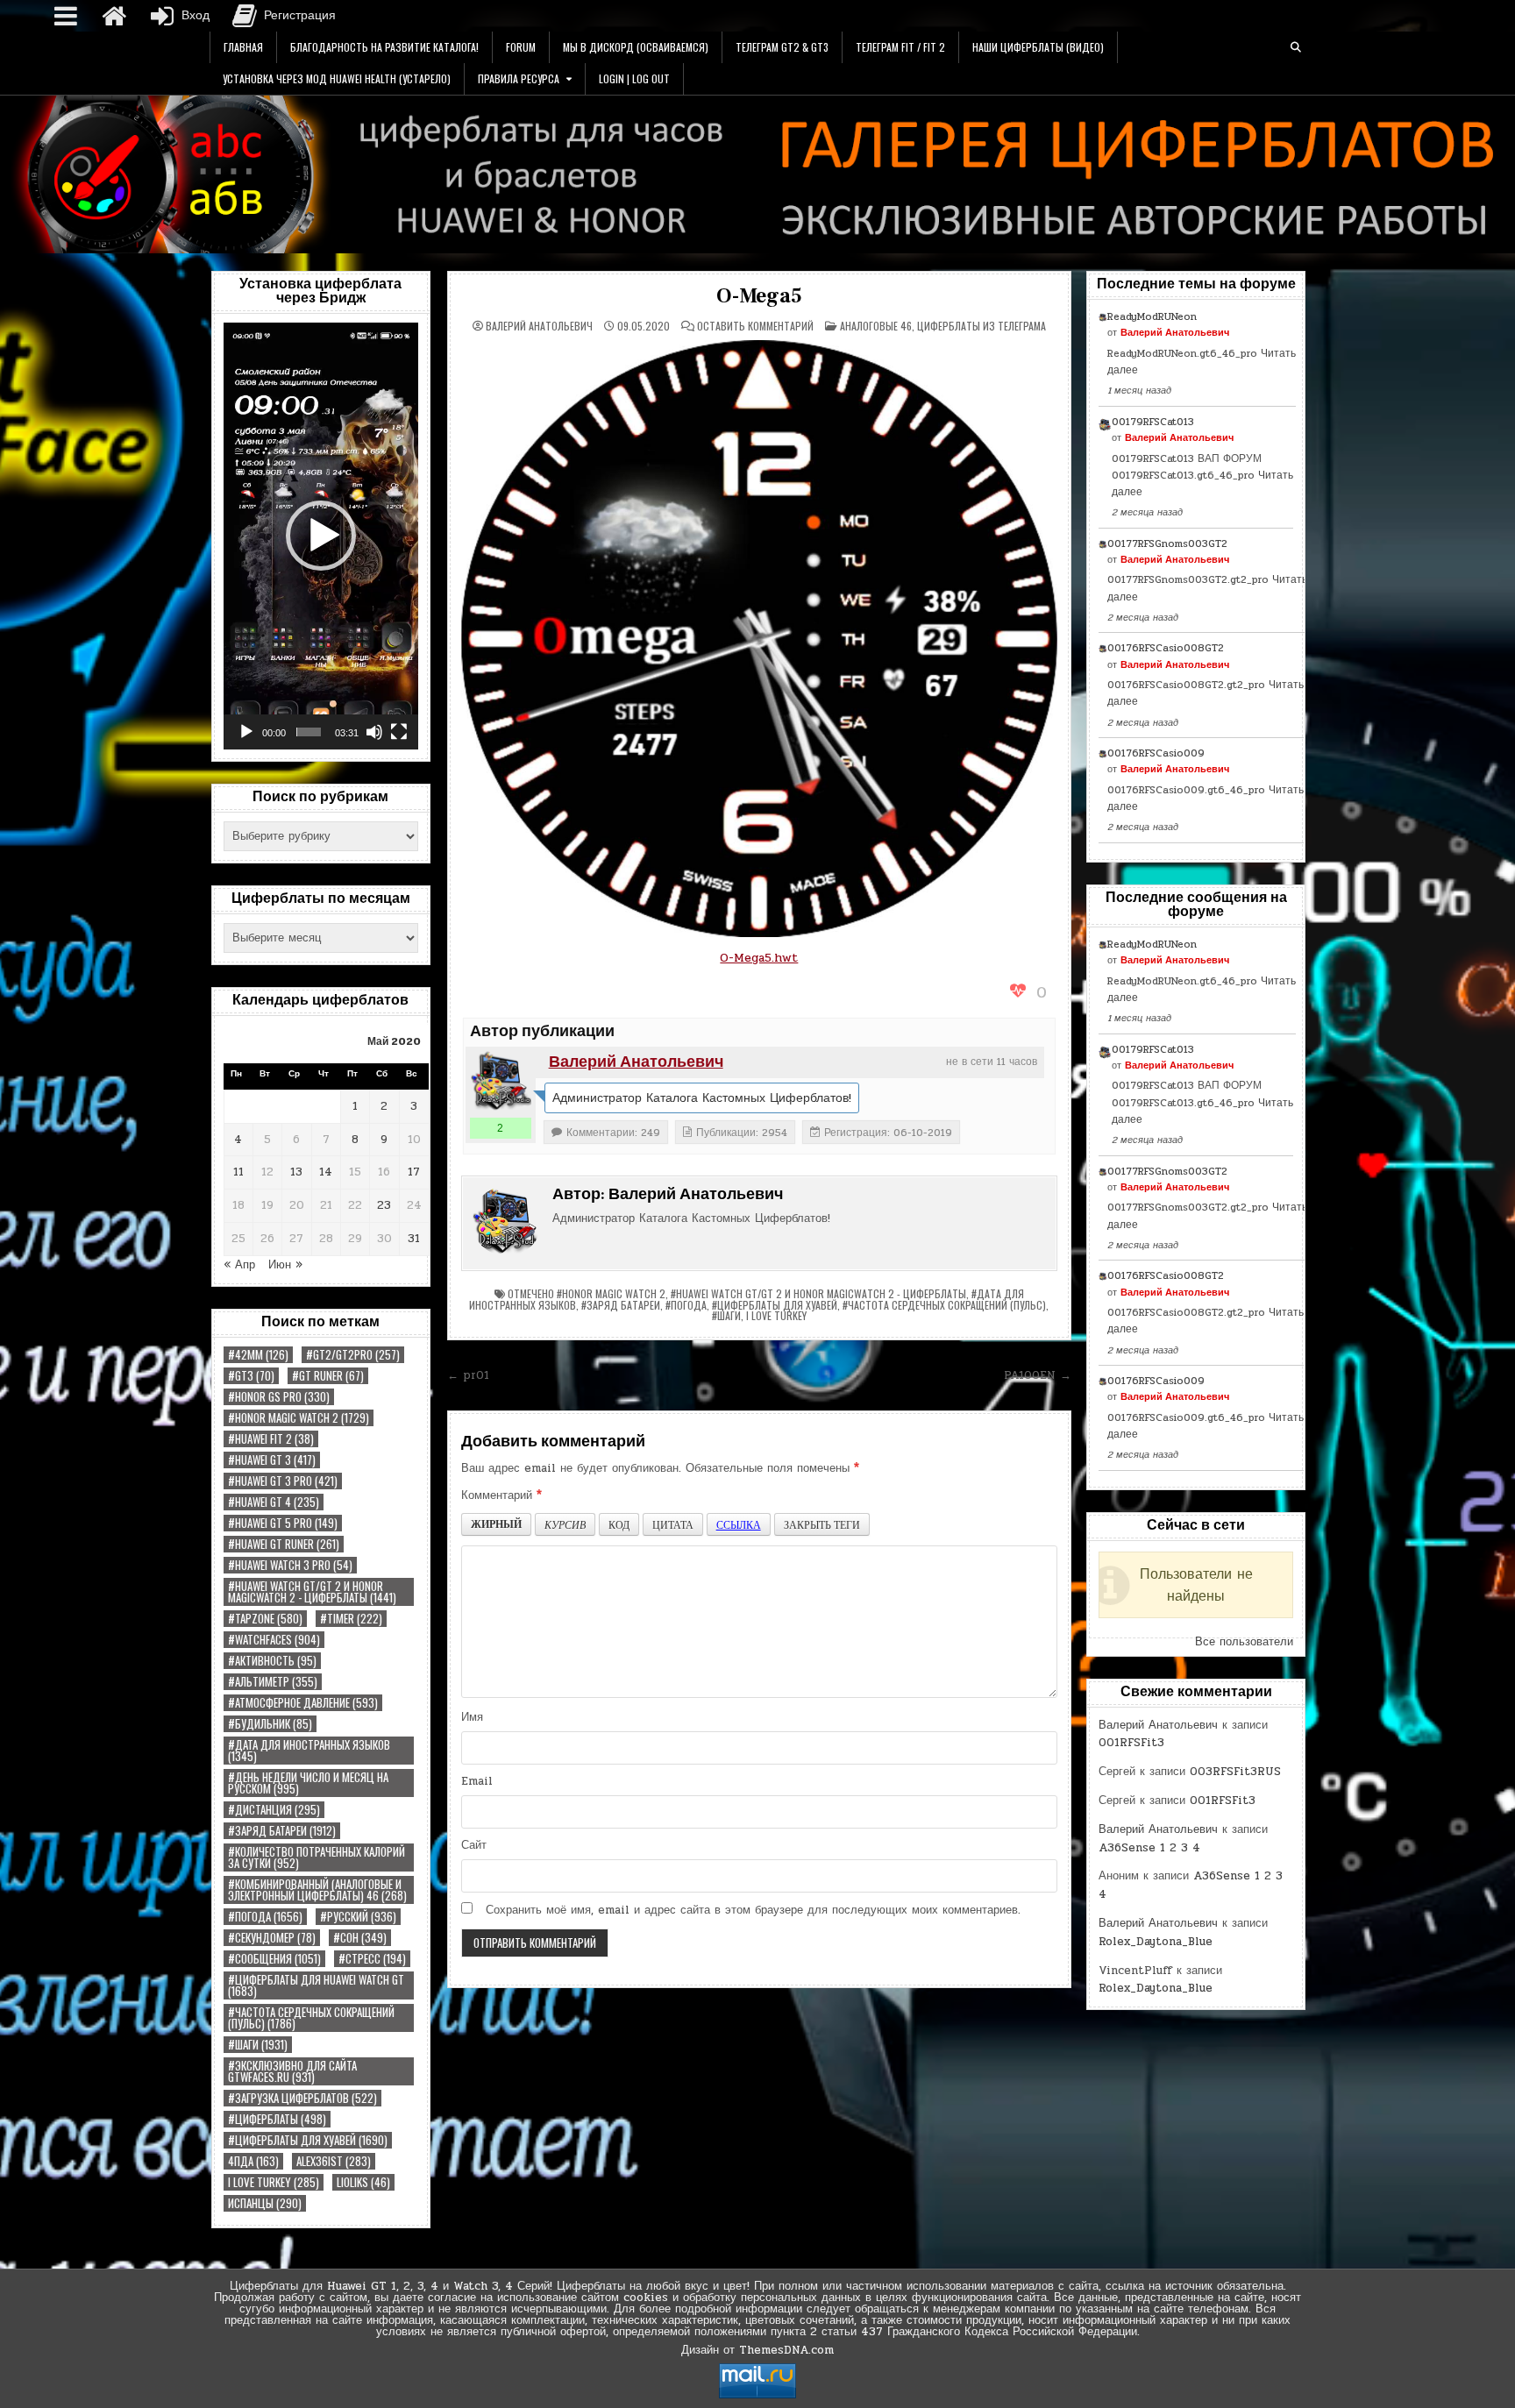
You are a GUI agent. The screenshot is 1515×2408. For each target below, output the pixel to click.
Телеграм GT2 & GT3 (782, 47)
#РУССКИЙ (358, 1917)
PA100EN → (1038, 1375)
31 (414, 1239)
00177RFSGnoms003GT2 (1167, 543)
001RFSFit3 (1131, 1743)
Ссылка (739, 1524)
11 (238, 1172)
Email (477, 1781)
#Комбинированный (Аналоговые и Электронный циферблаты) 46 (317, 1890)
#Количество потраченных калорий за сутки (317, 1857)
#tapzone (265, 1619)
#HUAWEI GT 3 (272, 1460)
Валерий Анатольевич (539, 326)
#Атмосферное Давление (303, 1703)
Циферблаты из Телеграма (982, 326)
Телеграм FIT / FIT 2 (900, 47)
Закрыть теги (822, 1524)
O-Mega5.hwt (759, 958)
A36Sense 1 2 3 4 (1149, 1848)
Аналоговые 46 (876, 326)
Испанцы (265, 2203)
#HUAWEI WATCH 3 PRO (290, 1565)
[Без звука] (374, 732)
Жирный (496, 1524)
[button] (321, 536)
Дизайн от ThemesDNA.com (757, 2350)
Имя (472, 1717)
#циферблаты (277, 2119)
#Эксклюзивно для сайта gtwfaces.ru (292, 2071)
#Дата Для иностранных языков (309, 1751)
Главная (243, 47)
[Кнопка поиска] (1296, 47)
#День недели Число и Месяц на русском (308, 1783)
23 (384, 1205)
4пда (253, 2161)
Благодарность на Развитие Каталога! (384, 47)
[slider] (309, 732)
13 (296, 1172)
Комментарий (501, 1495)
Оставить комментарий (755, 326)
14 (326, 1172)
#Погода (265, 1917)
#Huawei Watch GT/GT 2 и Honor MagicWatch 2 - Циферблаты (312, 1592)
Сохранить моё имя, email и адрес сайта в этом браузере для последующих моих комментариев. (753, 1910)
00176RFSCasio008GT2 (1166, 648)
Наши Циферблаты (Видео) (1038, 47)
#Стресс (372, 1959)
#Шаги (258, 2045)
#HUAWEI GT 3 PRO (283, 1481)
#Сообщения (274, 1959)
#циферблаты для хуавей (308, 2140)
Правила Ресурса (519, 78)
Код (619, 1524)
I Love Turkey (274, 2182)
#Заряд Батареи (282, 1831)
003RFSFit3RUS (1235, 1772)
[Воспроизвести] (246, 732)
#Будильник (270, 1724)
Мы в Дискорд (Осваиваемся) (636, 47)
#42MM (258, 1355)
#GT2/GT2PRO (353, 1355)
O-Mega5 (759, 296)
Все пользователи (1244, 1642)
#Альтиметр (273, 1682)
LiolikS (363, 2182)
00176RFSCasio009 (1156, 753)
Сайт (474, 1845)
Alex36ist (334, 2161)
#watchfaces (274, 1640)
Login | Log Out (634, 78)
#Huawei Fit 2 (271, 1439)
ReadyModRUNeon (1152, 316)
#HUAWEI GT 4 (274, 1502)
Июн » (285, 1265)
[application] (321, 536)
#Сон (360, 1938)
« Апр (239, 1265)
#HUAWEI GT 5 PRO (283, 1523)
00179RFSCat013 (1153, 422)
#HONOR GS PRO (279, 1397)
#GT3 (251, 1376)
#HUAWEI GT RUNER (284, 1544)
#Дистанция (274, 1810)
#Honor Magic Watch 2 (299, 1418)
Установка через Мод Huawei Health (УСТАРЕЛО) (337, 78)
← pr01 (468, 1375)
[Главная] (114, 16)
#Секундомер (272, 1938)
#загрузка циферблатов (302, 2098)
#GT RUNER (328, 1376)
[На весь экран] (399, 732)
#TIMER (351, 1619)
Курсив (565, 1524)
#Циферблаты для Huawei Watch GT (316, 1985)
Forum (521, 47)
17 (414, 1172)
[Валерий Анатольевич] (501, 1082)
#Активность (272, 1661)
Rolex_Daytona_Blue (1156, 1942)
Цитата (673, 1524)
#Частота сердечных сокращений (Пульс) (311, 2018)
